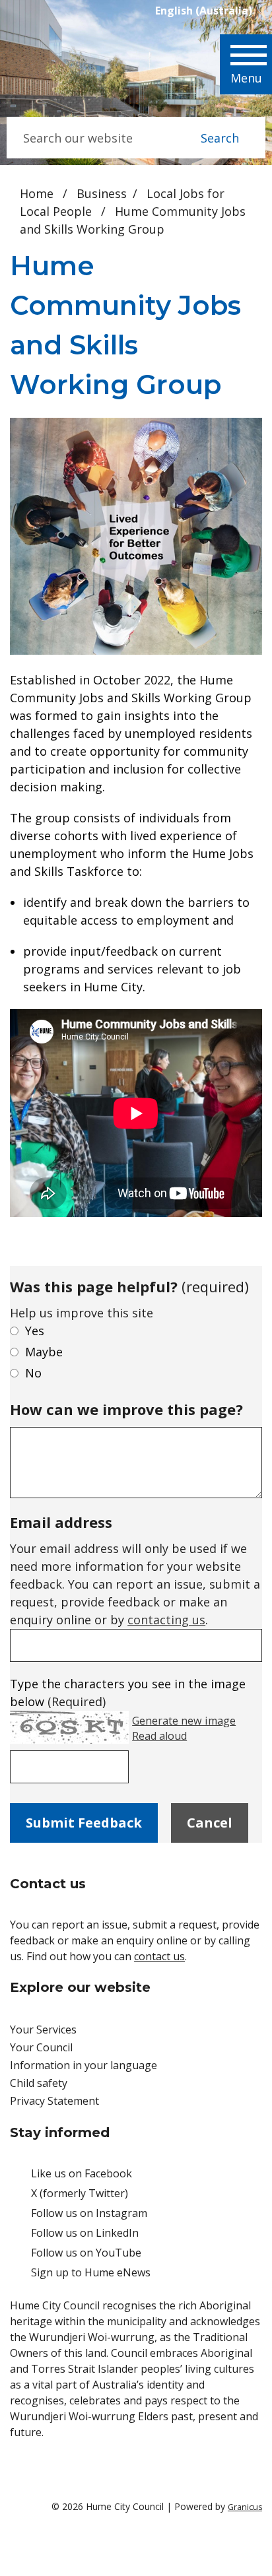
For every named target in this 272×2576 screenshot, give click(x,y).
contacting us (166, 1620)
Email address (61, 1522)
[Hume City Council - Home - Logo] (64, 67)
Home (37, 193)
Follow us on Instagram (89, 2213)
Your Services (43, 2030)
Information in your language (84, 2065)
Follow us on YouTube (86, 2253)
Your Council (41, 2047)
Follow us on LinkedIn (85, 2233)
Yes (35, 1331)
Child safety (39, 2083)
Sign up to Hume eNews (91, 2272)
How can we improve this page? (126, 1409)
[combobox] (209, 11)
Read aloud (159, 1736)
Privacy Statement (54, 2101)
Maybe (44, 1352)
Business (102, 193)
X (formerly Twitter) (80, 2193)
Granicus (245, 2507)
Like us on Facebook (82, 2173)
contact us (159, 1956)
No (33, 1373)
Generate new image (184, 1721)
